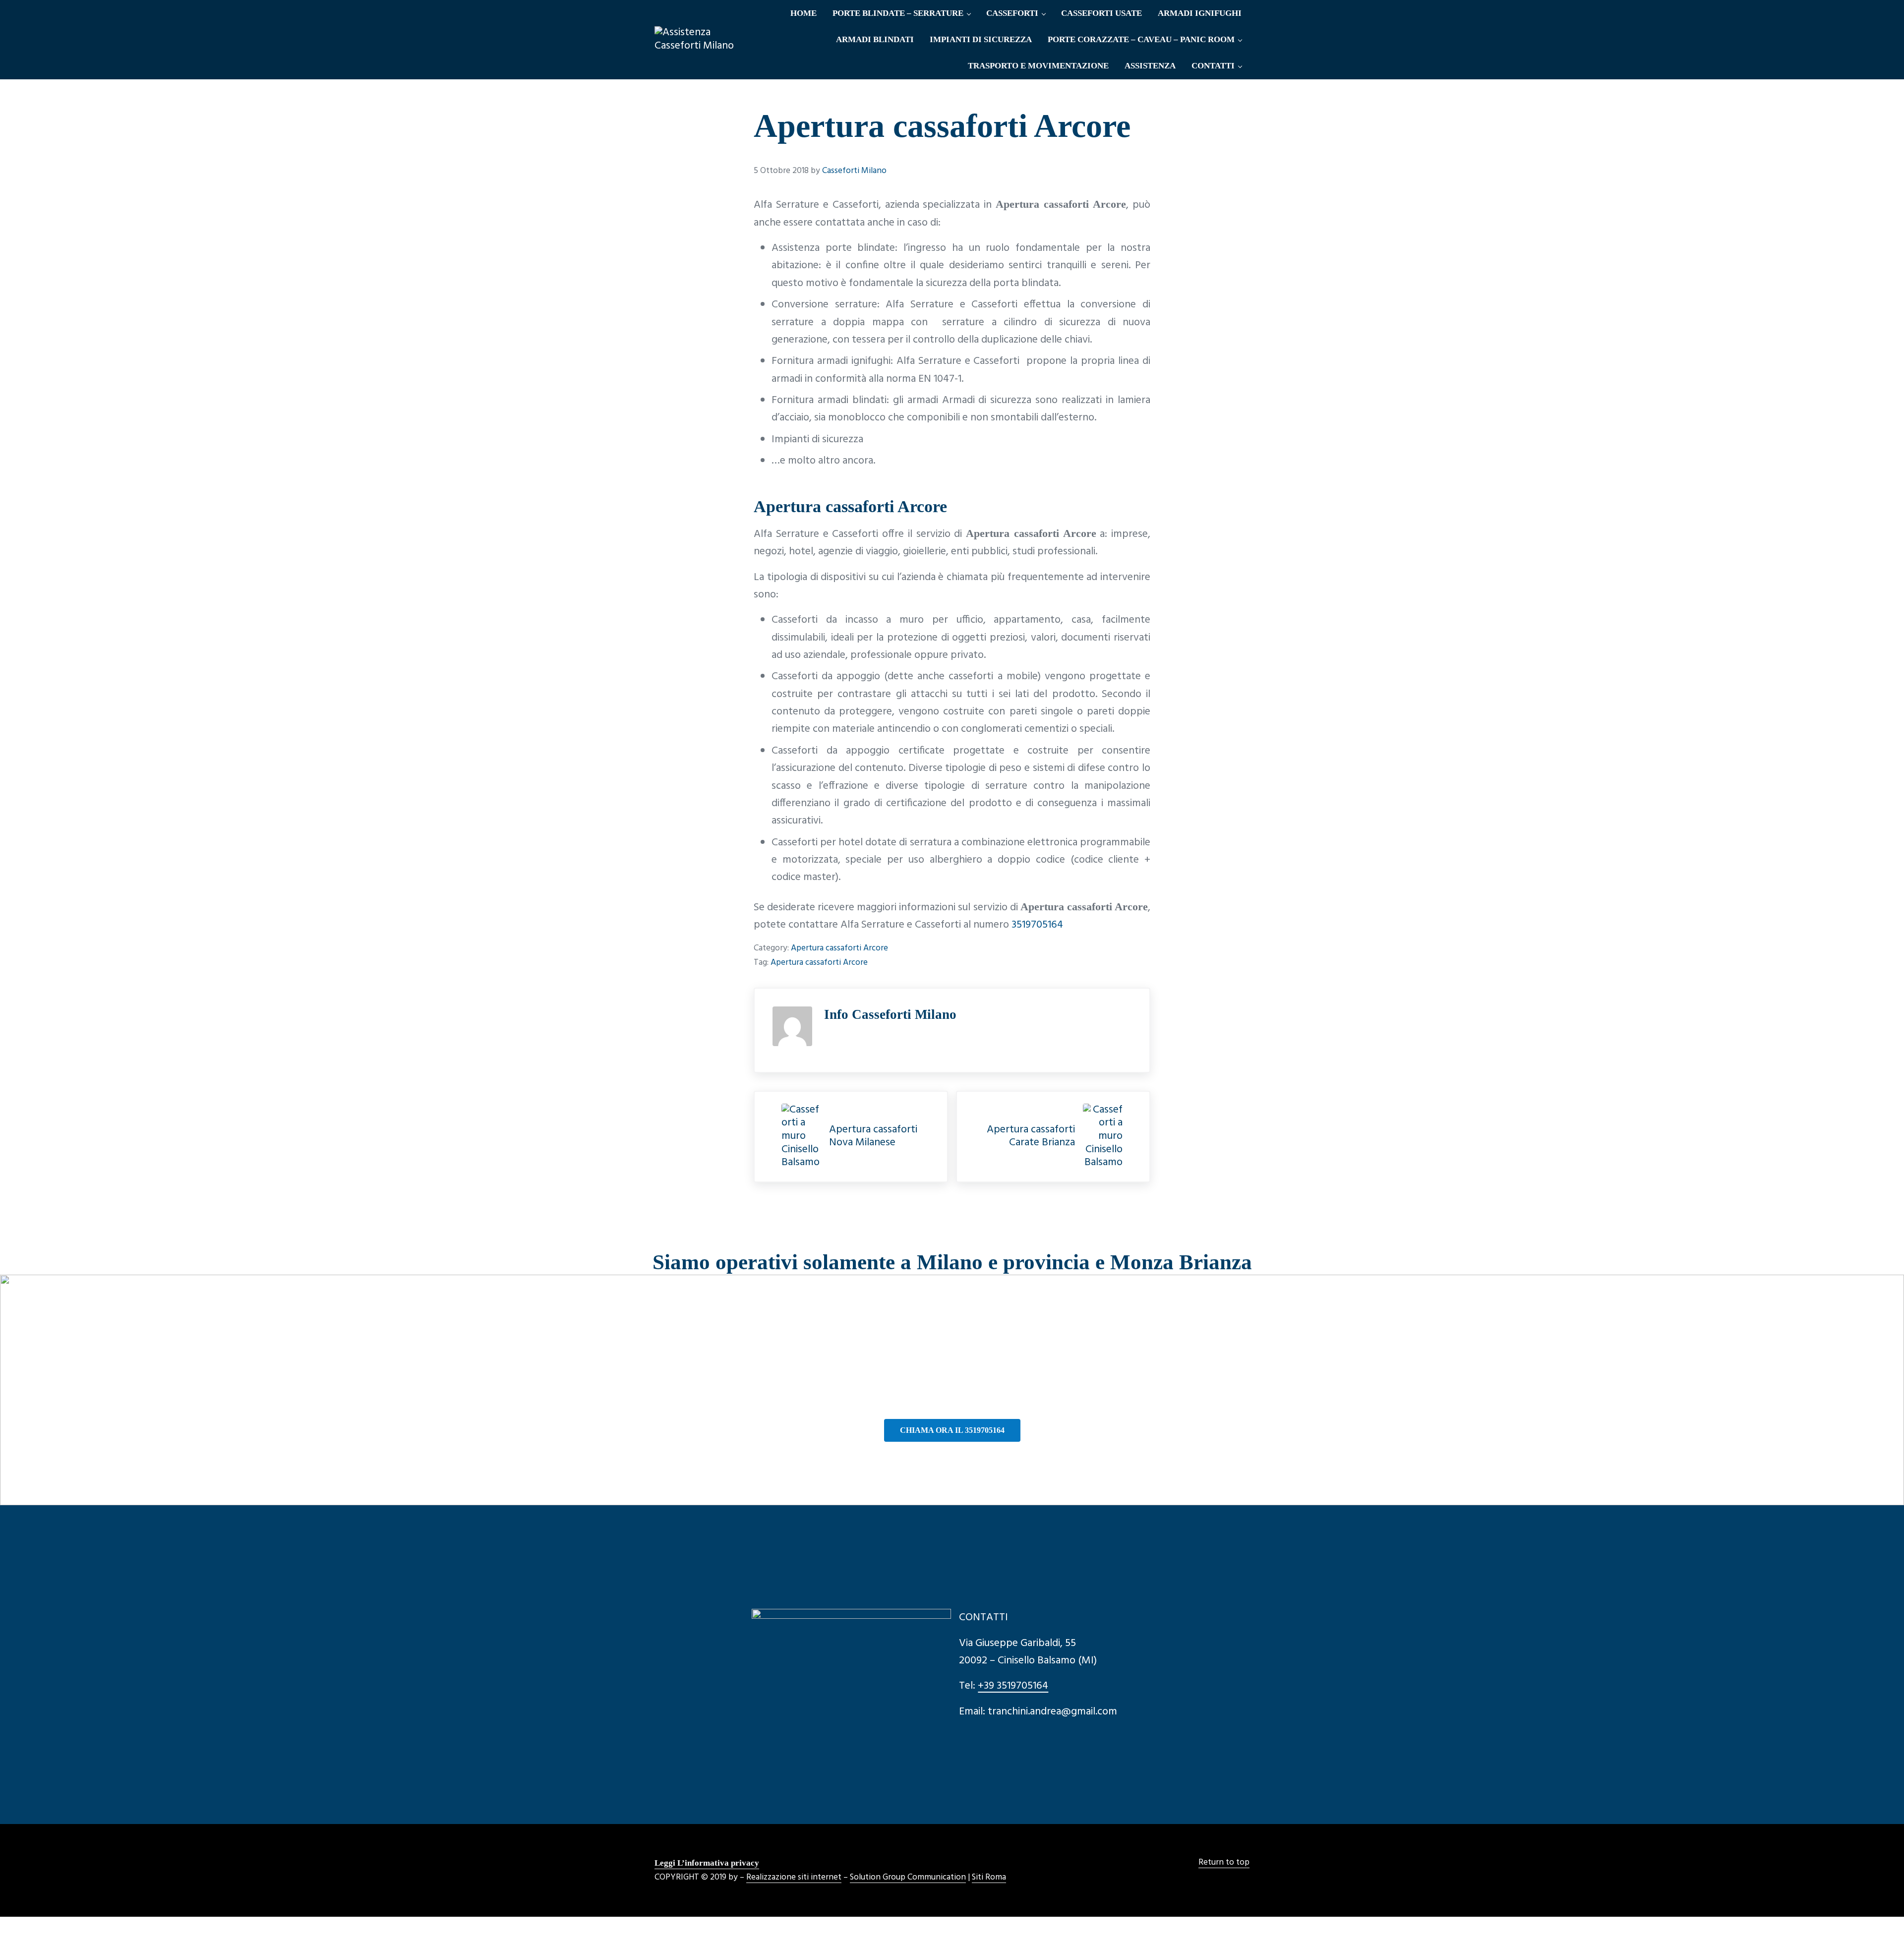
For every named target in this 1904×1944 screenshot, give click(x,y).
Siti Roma (989, 1878)
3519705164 (1037, 925)
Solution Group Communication (908, 1878)
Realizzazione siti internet (794, 1878)
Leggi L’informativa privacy (707, 1863)
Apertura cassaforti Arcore (839, 948)
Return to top (1224, 1863)
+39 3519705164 (1013, 1686)
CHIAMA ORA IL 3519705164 (952, 1430)
